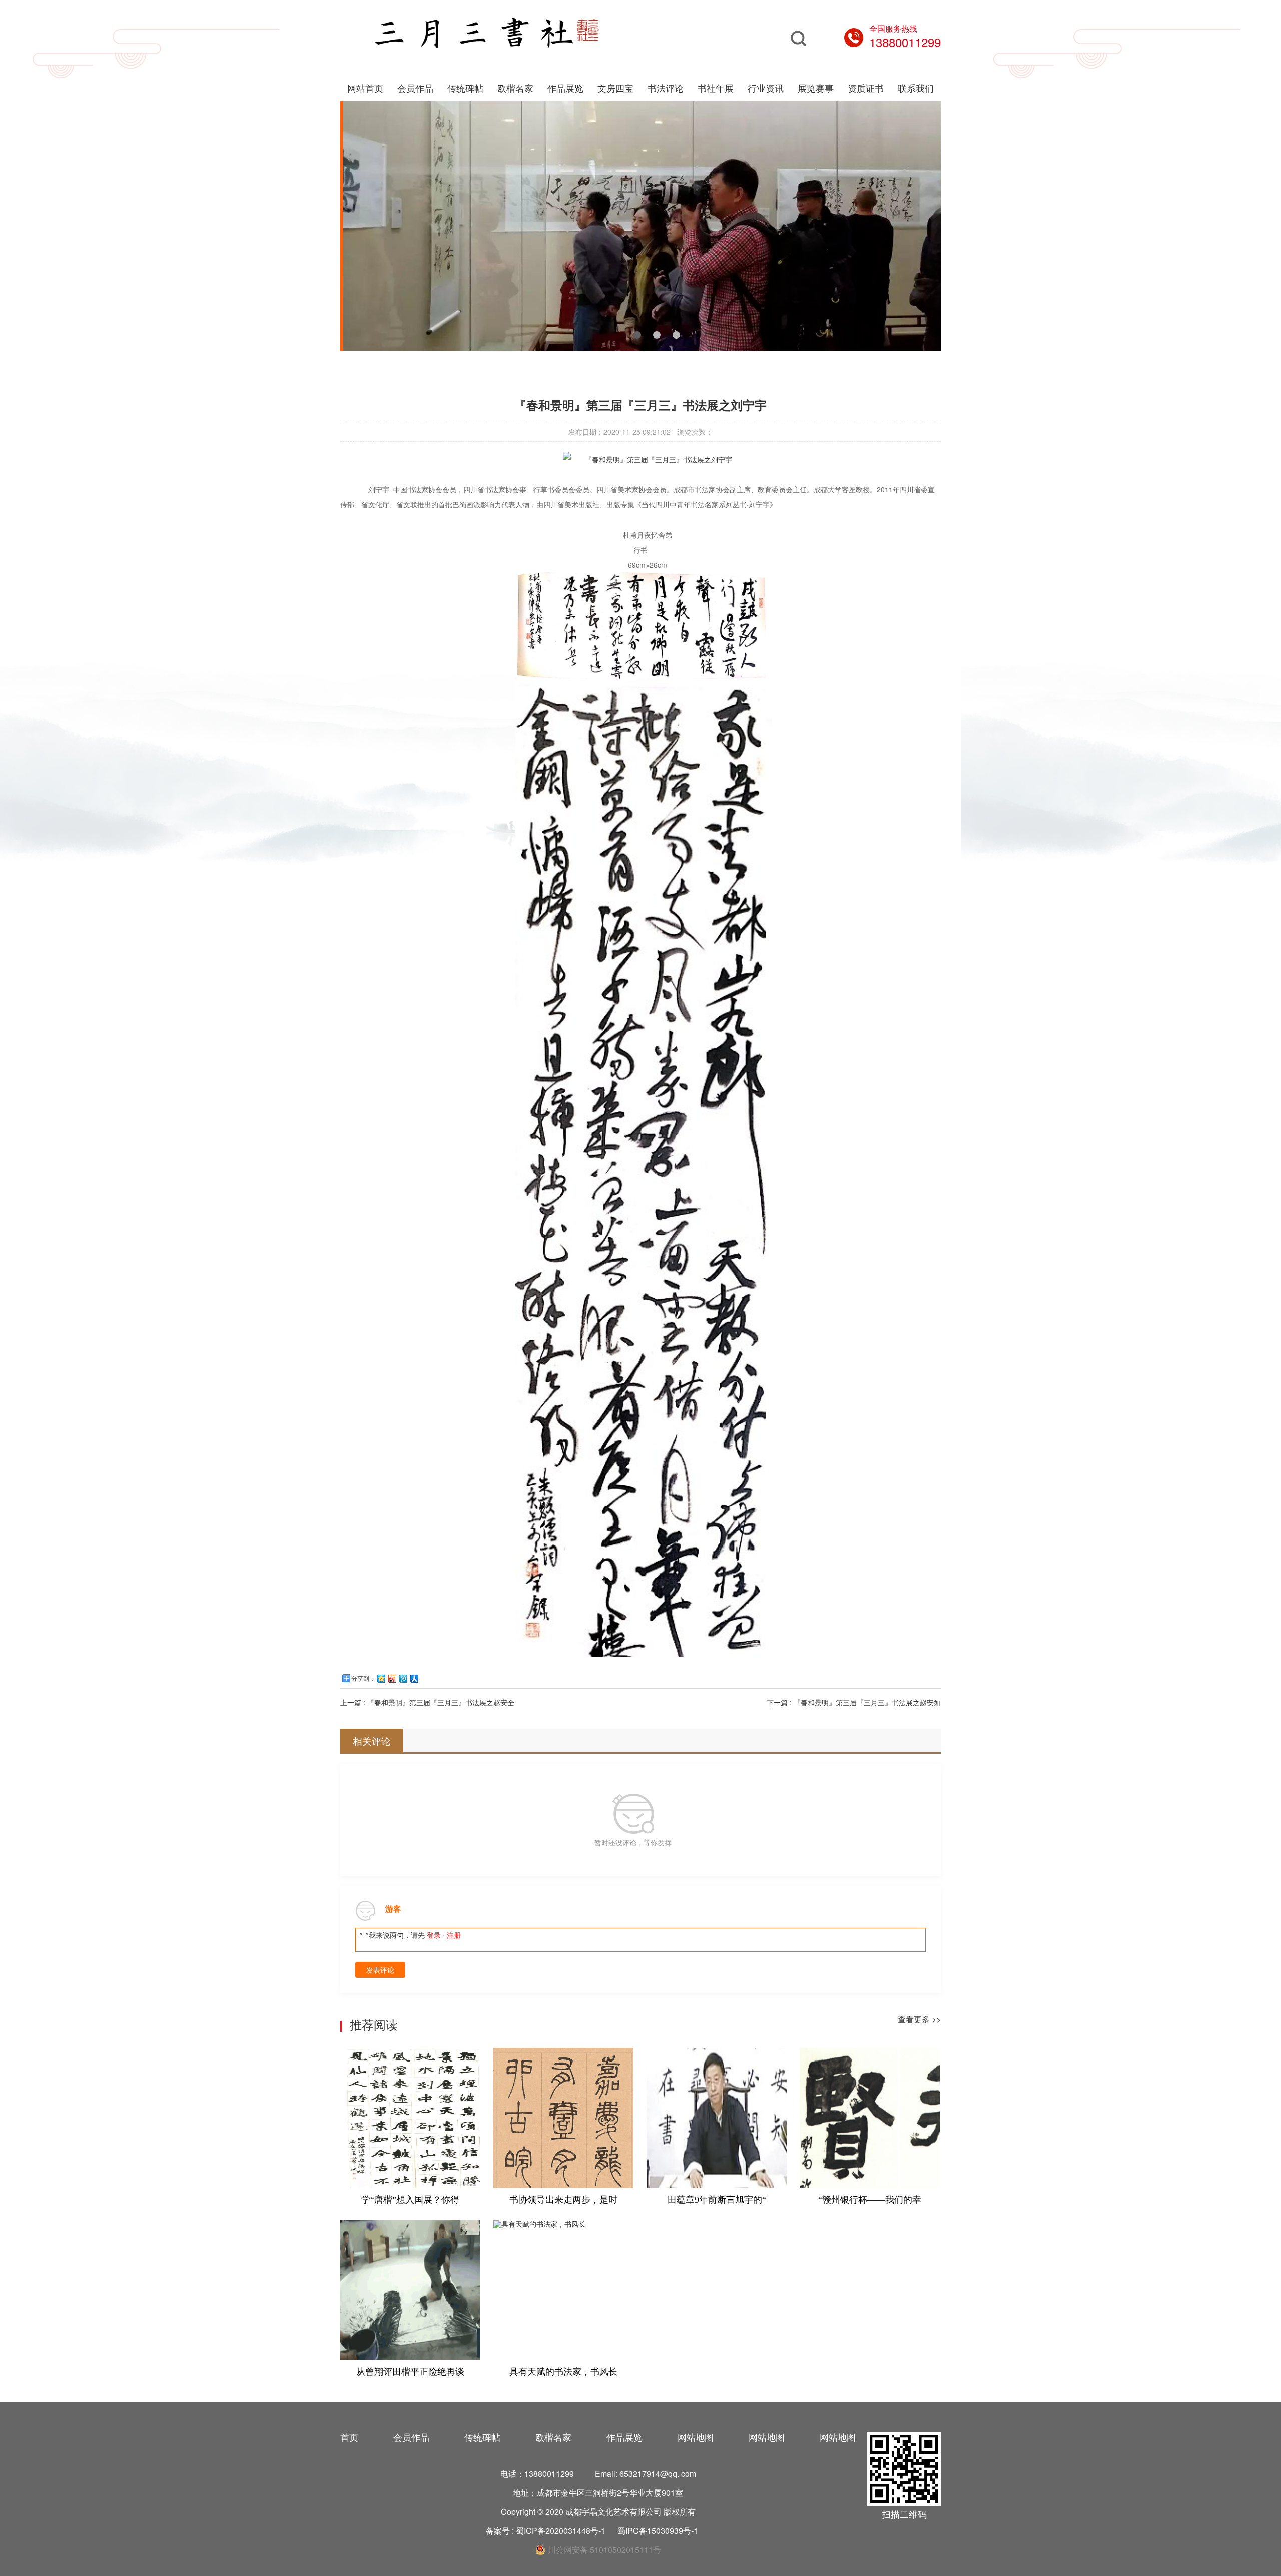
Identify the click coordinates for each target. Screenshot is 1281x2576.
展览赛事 (816, 88)
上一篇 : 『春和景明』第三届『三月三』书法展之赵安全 (427, 1702)
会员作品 (415, 88)
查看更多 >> (919, 2019)
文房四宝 (615, 88)
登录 (434, 1935)
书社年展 (716, 88)
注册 (454, 1935)
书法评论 (666, 88)
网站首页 (365, 88)
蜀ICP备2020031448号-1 (561, 2531)
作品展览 (565, 88)
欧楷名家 (515, 88)
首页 (349, 2437)
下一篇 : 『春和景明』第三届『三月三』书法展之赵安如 (854, 1702)
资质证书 (866, 88)
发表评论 (380, 1970)
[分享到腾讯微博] (403, 1678)
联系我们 (916, 88)
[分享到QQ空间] (381, 1678)
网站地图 (696, 2437)
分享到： (363, 1679)
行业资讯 (766, 88)
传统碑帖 (465, 88)
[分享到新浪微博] (392, 1678)
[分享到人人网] (414, 1678)
